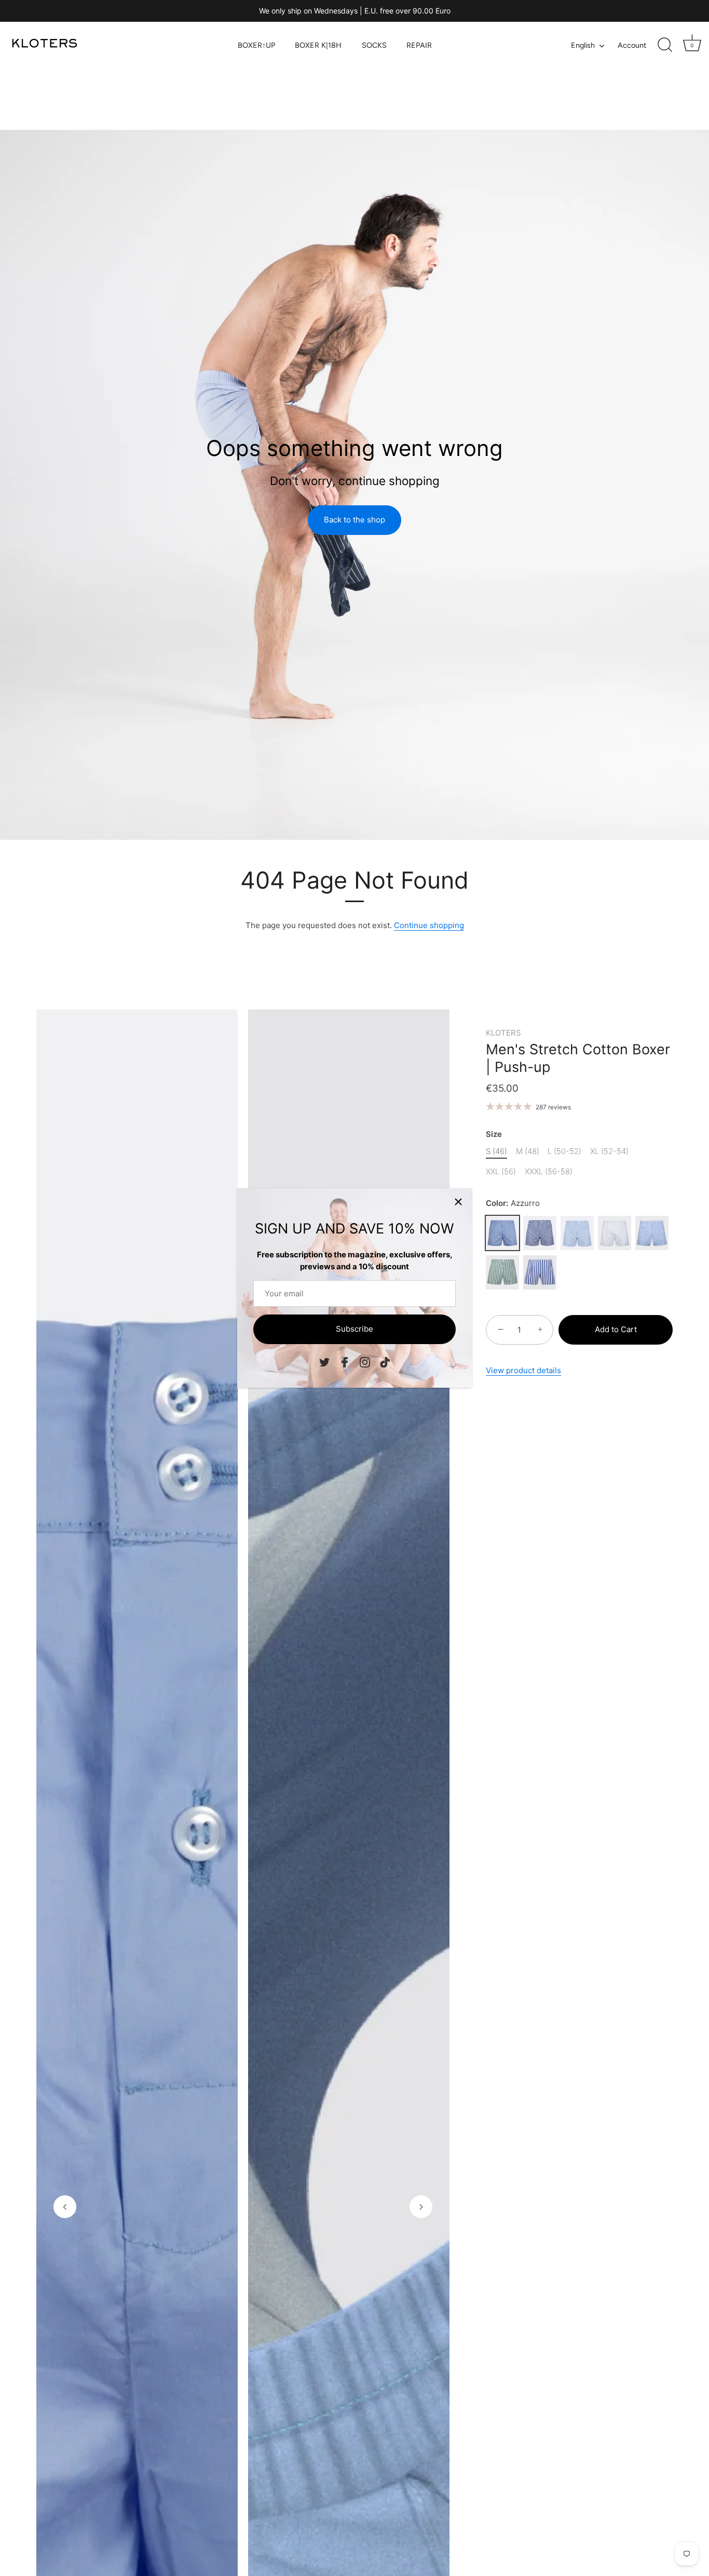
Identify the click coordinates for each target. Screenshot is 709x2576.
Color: (513, 1203)
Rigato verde (502, 1272)
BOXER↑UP (256, 45)
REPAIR (419, 45)
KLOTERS (503, 1033)
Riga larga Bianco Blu (540, 1272)
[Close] (458, 1202)
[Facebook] (345, 1361)
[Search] (665, 45)
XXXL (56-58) (549, 1172)
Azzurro (502, 1233)
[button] (65, 2207)
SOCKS (374, 45)
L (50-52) (564, 1151)
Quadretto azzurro (652, 1233)
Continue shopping (429, 925)
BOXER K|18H (318, 45)
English (583, 45)
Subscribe (354, 1329)
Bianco (615, 1233)
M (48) (528, 1151)
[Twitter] (324, 1361)
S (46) (496, 1151)
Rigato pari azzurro (577, 1233)
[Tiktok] (385, 1361)
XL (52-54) (609, 1151)
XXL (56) (501, 1172)
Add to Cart (616, 1329)
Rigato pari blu (540, 1233)
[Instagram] (365, 1361)
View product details (523, 1370)
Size (494, 1134)
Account (632, 45)
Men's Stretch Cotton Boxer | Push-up (578, 1058)
